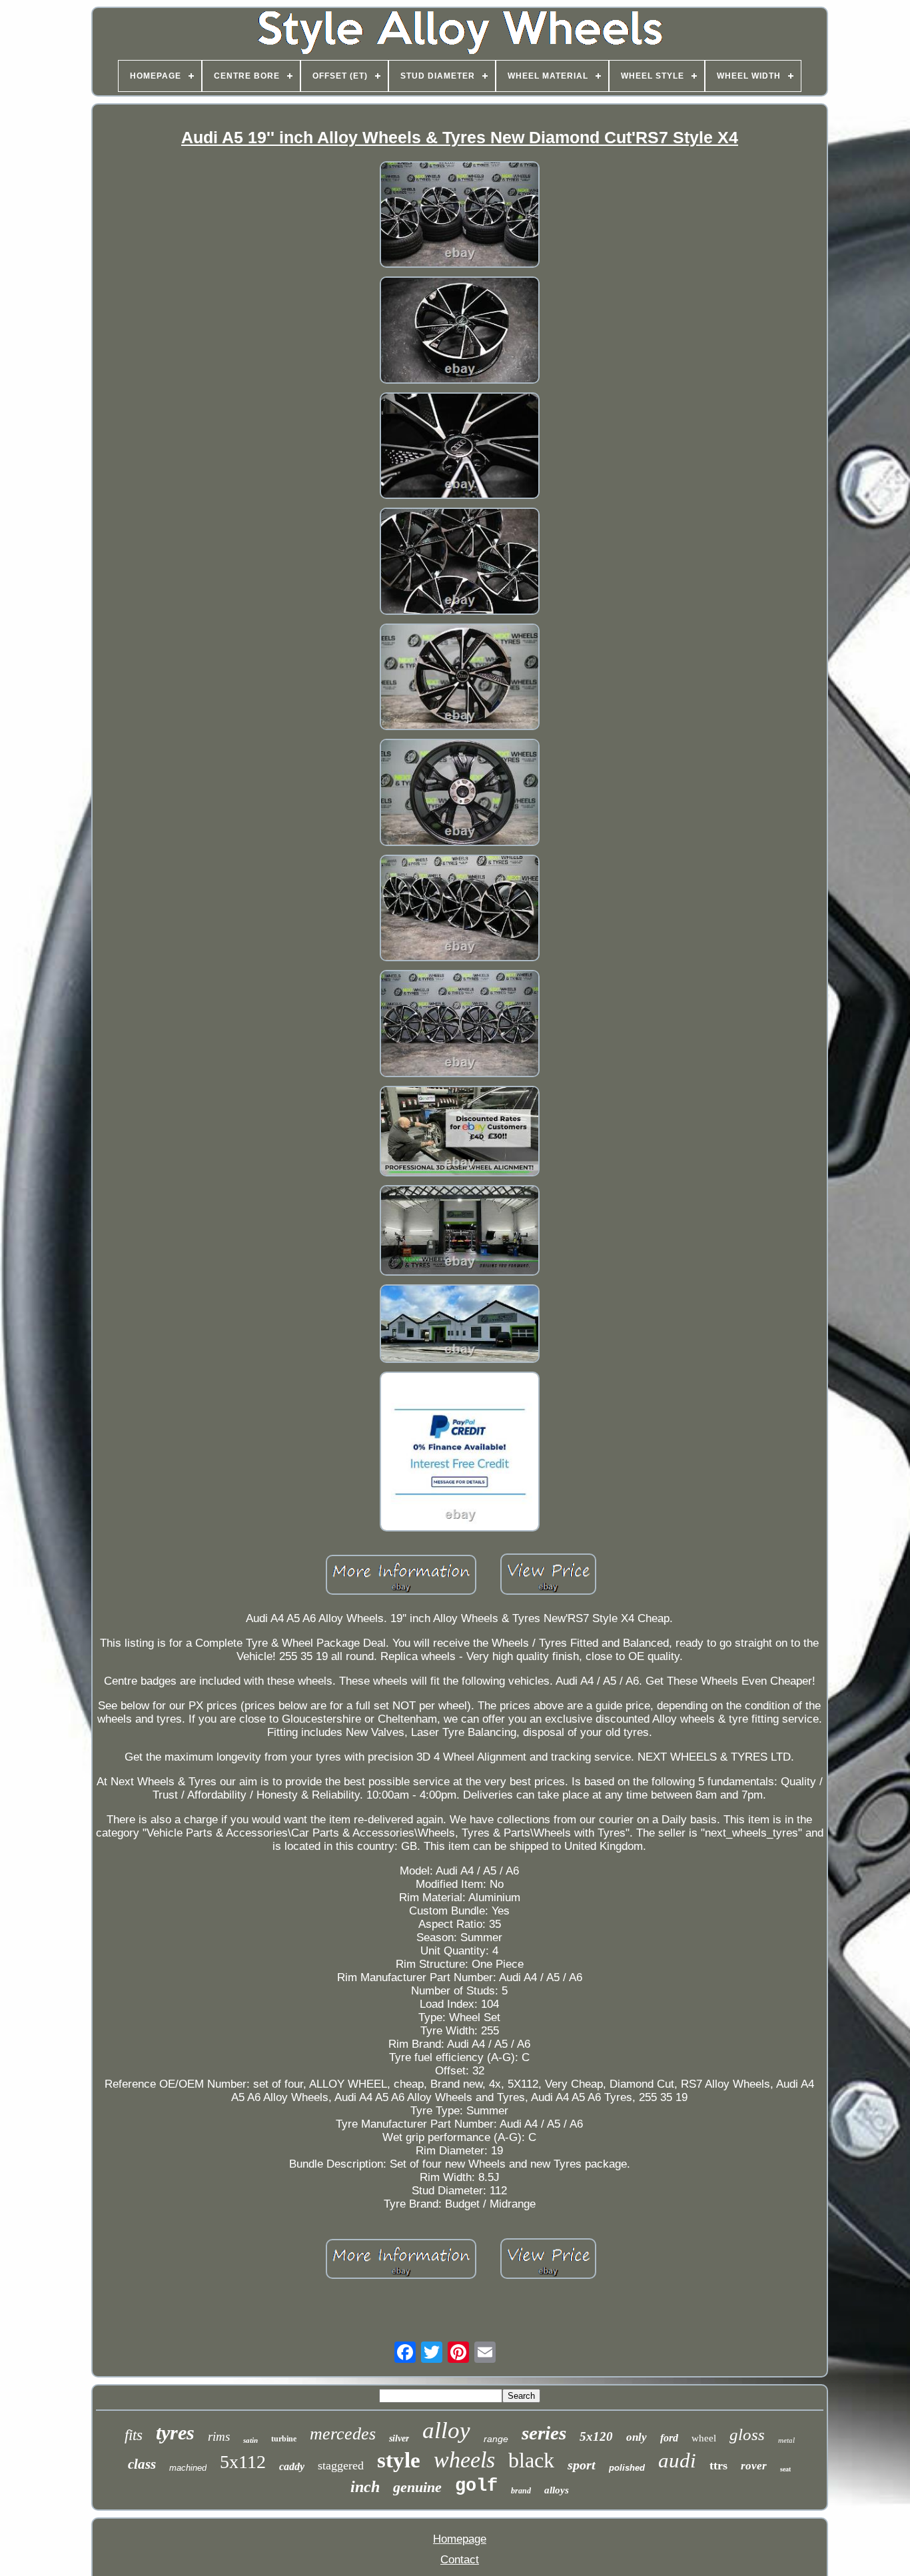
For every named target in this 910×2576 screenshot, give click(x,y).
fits (134, 2435)
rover (754, 2466)
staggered (341, 2465)
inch (365, 2487)
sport (582, 2465)
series (544, 2433)
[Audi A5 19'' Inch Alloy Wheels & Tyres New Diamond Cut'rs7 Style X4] (460, 216)
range (496, 2439)
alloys (557, 2490)
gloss (747, 2434)
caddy (292, 2466)
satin (250, 2440)
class (142, 2464)
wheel (704, 2438)
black (531, 2460)
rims (219, 2436)
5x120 (596, 2436)
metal (786, 2440)
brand (521, 2491)
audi (677, 2460)
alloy (446, 2430)
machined (188, 2468)
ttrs (718, 2465)
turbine (284, 2439)
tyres (175, 2432)
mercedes (343, 2434)
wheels (464, 2460)
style (399, 2460)
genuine (417, 2487)
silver (399, 2438)
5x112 (243, 2462)
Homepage (460, 2539)
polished (627, 2468)
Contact (460, 2560)
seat (785, 2469)
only (637, 2437)
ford (669, 2438)
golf (476, 2486)
